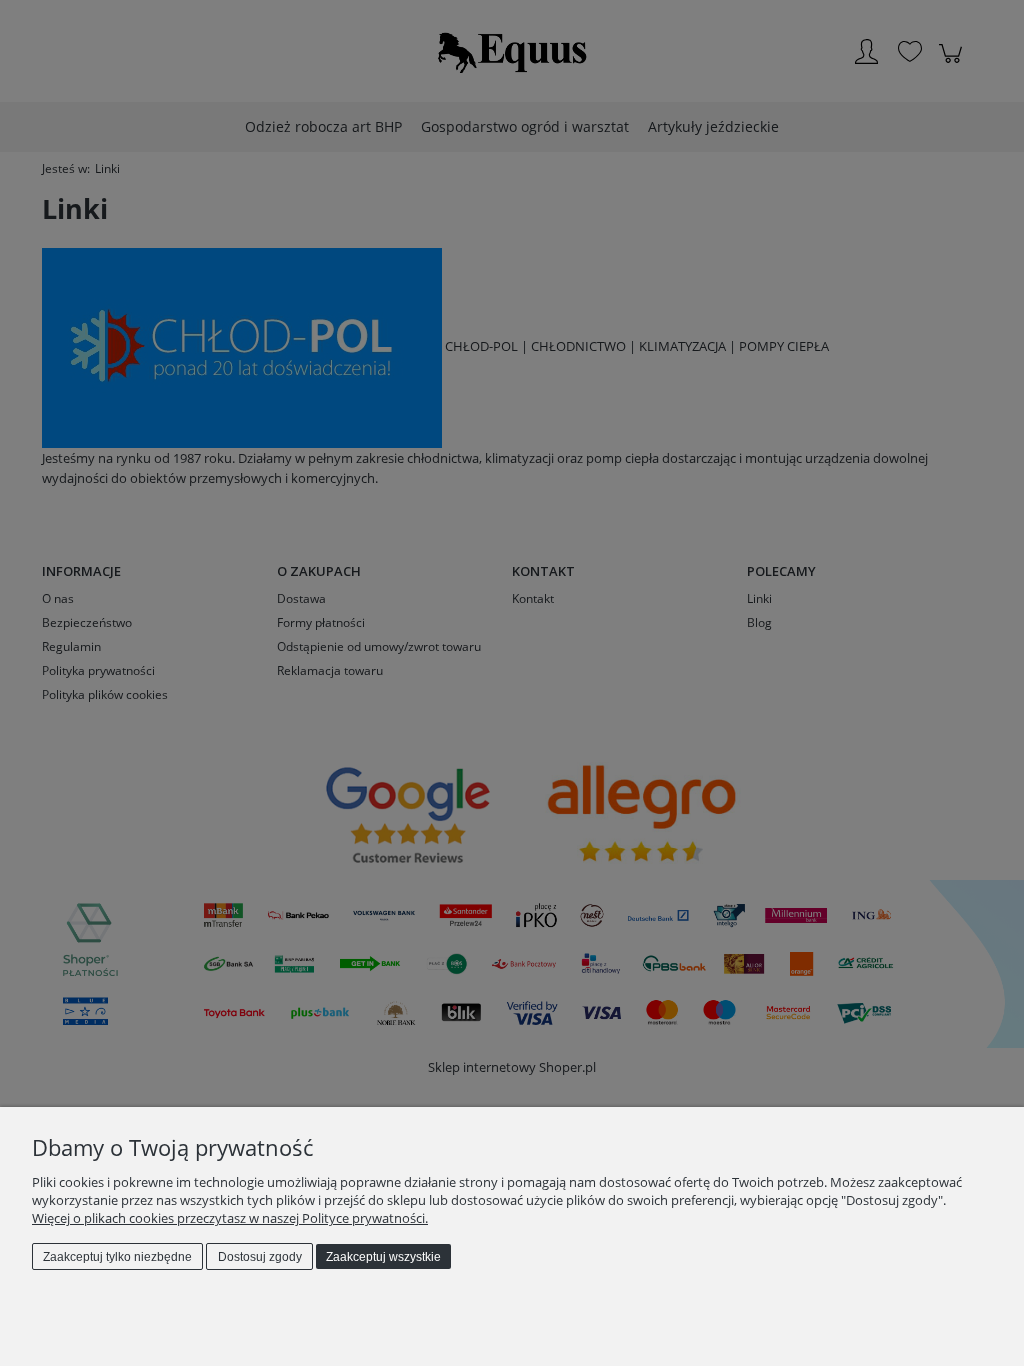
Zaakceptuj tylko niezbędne (117, 1257)
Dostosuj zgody (260, 1257)
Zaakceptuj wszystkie (383, 1257)
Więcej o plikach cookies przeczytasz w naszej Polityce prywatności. (230, 1218)
